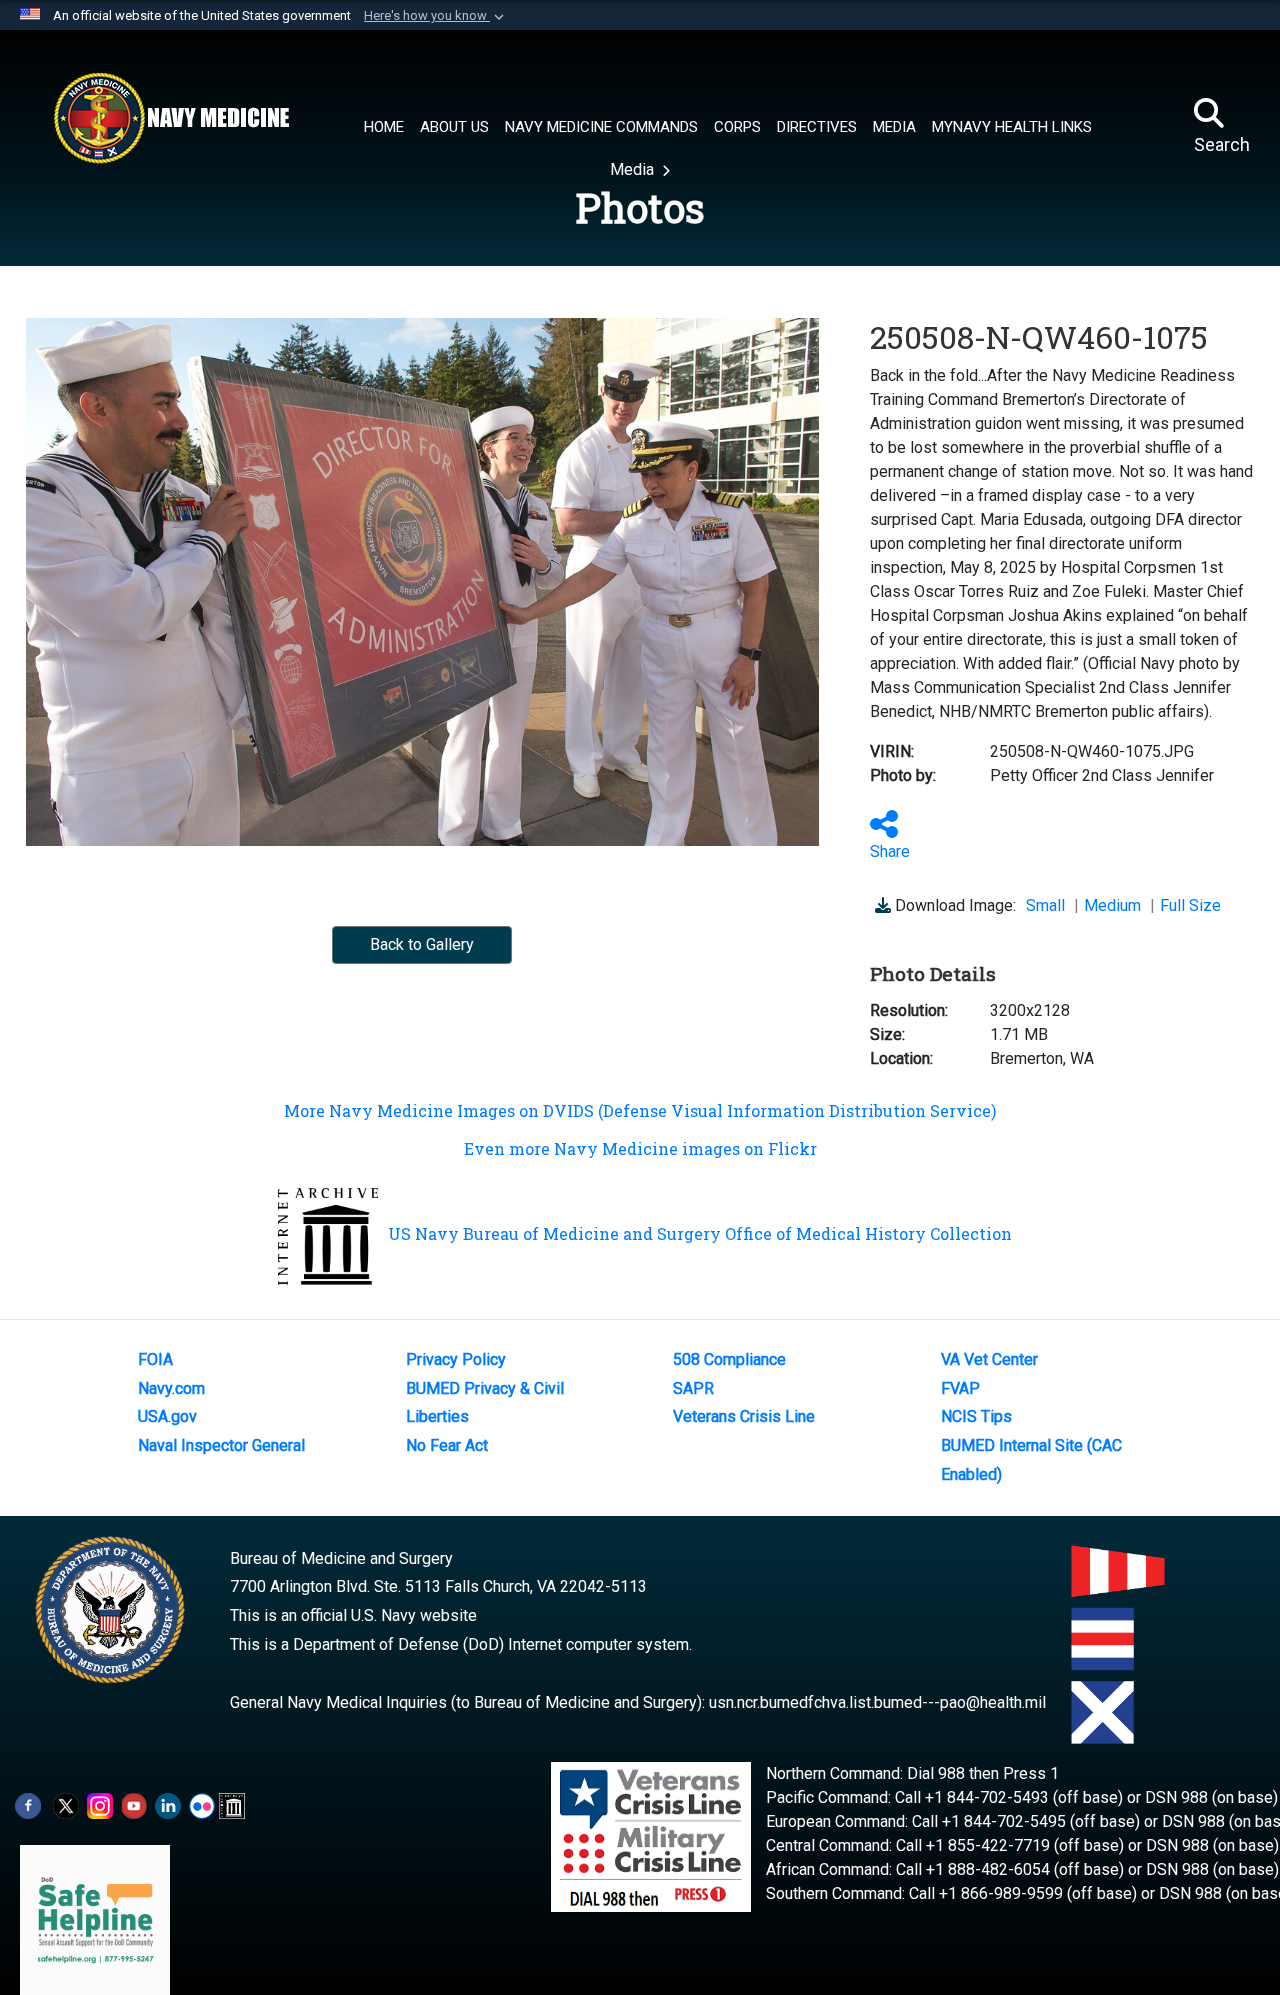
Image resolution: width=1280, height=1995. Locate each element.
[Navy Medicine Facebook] (28, 1804)
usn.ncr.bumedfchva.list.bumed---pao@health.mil (877, 1702)
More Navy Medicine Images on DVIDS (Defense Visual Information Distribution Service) (640, 1110)
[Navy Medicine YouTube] (134, 1804)
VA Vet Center (989, 1359)
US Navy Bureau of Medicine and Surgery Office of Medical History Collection (700, 1233)
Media (634, 169)
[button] (436, 16)
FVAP (960, 1388)
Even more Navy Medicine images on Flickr (640, 1148)
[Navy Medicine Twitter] (66, 1804)
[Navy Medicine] (171, 118)
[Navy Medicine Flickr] (202, 1804)
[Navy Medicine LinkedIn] (168, 1804)
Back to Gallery (422, 944)
